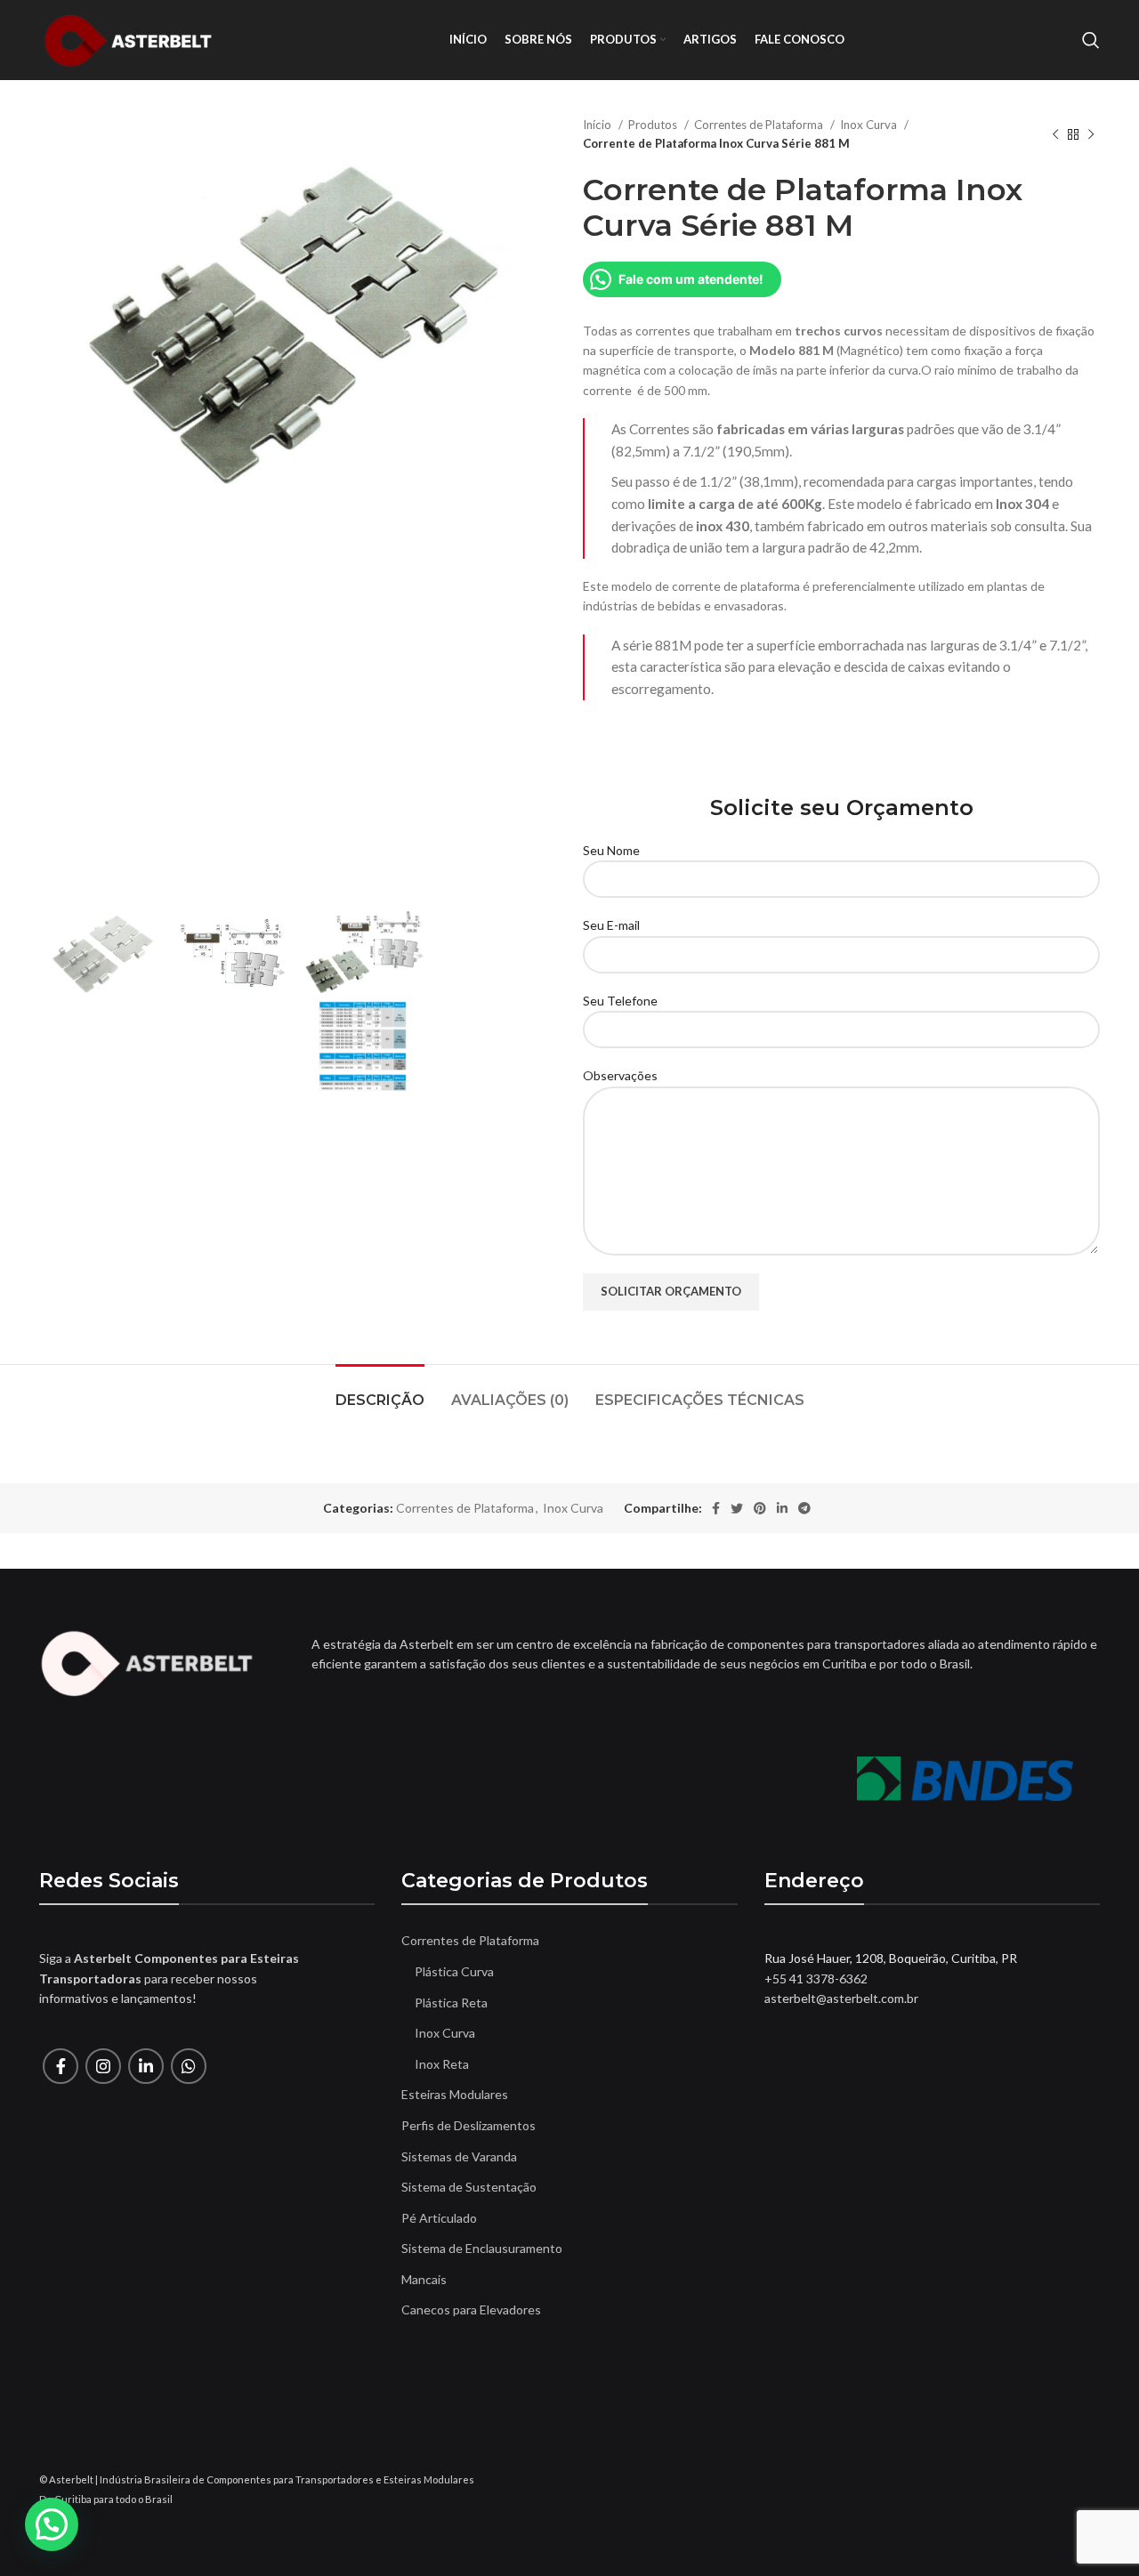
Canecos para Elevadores (471, 2310)
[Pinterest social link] (760, 1508)
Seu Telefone (620, 1001)
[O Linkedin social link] (782, 1508)
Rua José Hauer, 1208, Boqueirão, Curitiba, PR (891, 1958)
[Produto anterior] (1055, 134)
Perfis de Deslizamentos (469, 2125)
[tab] (380, 1391)
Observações (620, 1075)
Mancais (424, 2279)
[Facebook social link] (716, 1508)
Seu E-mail (611, 925)
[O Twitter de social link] (737, 1508)
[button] (52, 2524)
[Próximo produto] (1091, 134)
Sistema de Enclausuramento (482, 2248)
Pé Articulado (439, 2218)
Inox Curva (870, 125)
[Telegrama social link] (804, 1508)
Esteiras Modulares (455, 2094)
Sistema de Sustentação (469, 2187)
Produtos (654, 125)
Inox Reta (442, 2064)
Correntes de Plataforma (760, 125)
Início (598, 125)
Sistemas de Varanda (459, 2156)
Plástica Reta (451, 2003)
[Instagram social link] (103, 2066)
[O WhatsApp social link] (189, 2066)
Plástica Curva (454, 1971)
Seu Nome (611, 850)
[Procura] (1091, 40)
